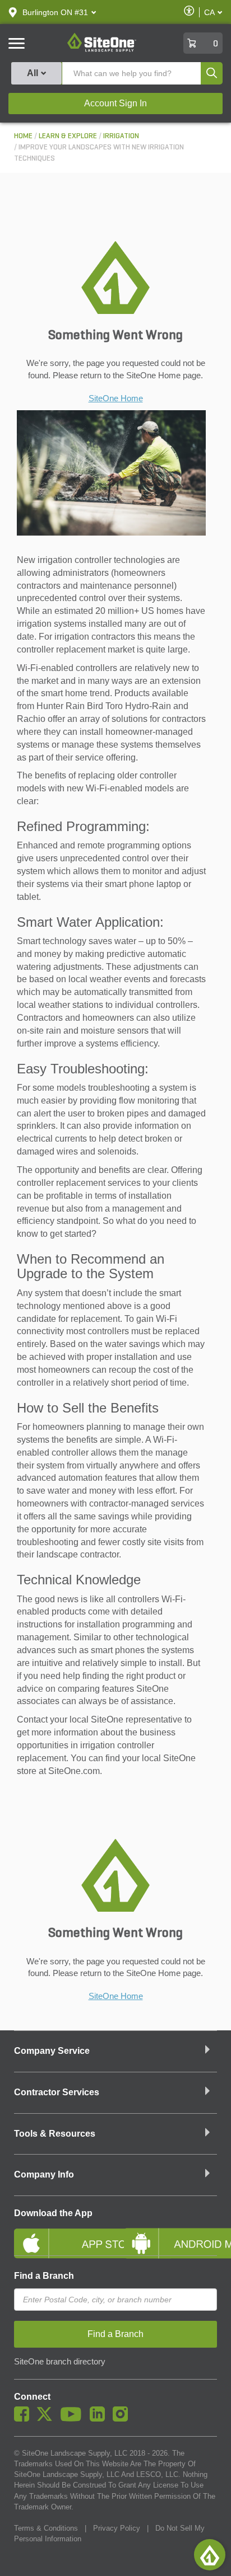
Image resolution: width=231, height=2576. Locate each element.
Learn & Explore (68, 136)
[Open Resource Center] (210, 2555)
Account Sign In (115, 103)
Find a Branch (44, 2276)
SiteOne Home (116, 398)
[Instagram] (123, 2419)
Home (23, 136)
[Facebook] (24, 2419)
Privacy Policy (117, 2528)
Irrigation (121, 136)
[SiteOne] (102, 50)
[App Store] (61, 2234)
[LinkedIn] (100, 2419)
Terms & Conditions (46, 2528)
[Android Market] (170, 2234)
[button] (55, 12)
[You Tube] (74, 2419)
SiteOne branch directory (60, 2362)
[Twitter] (47, 2419)
